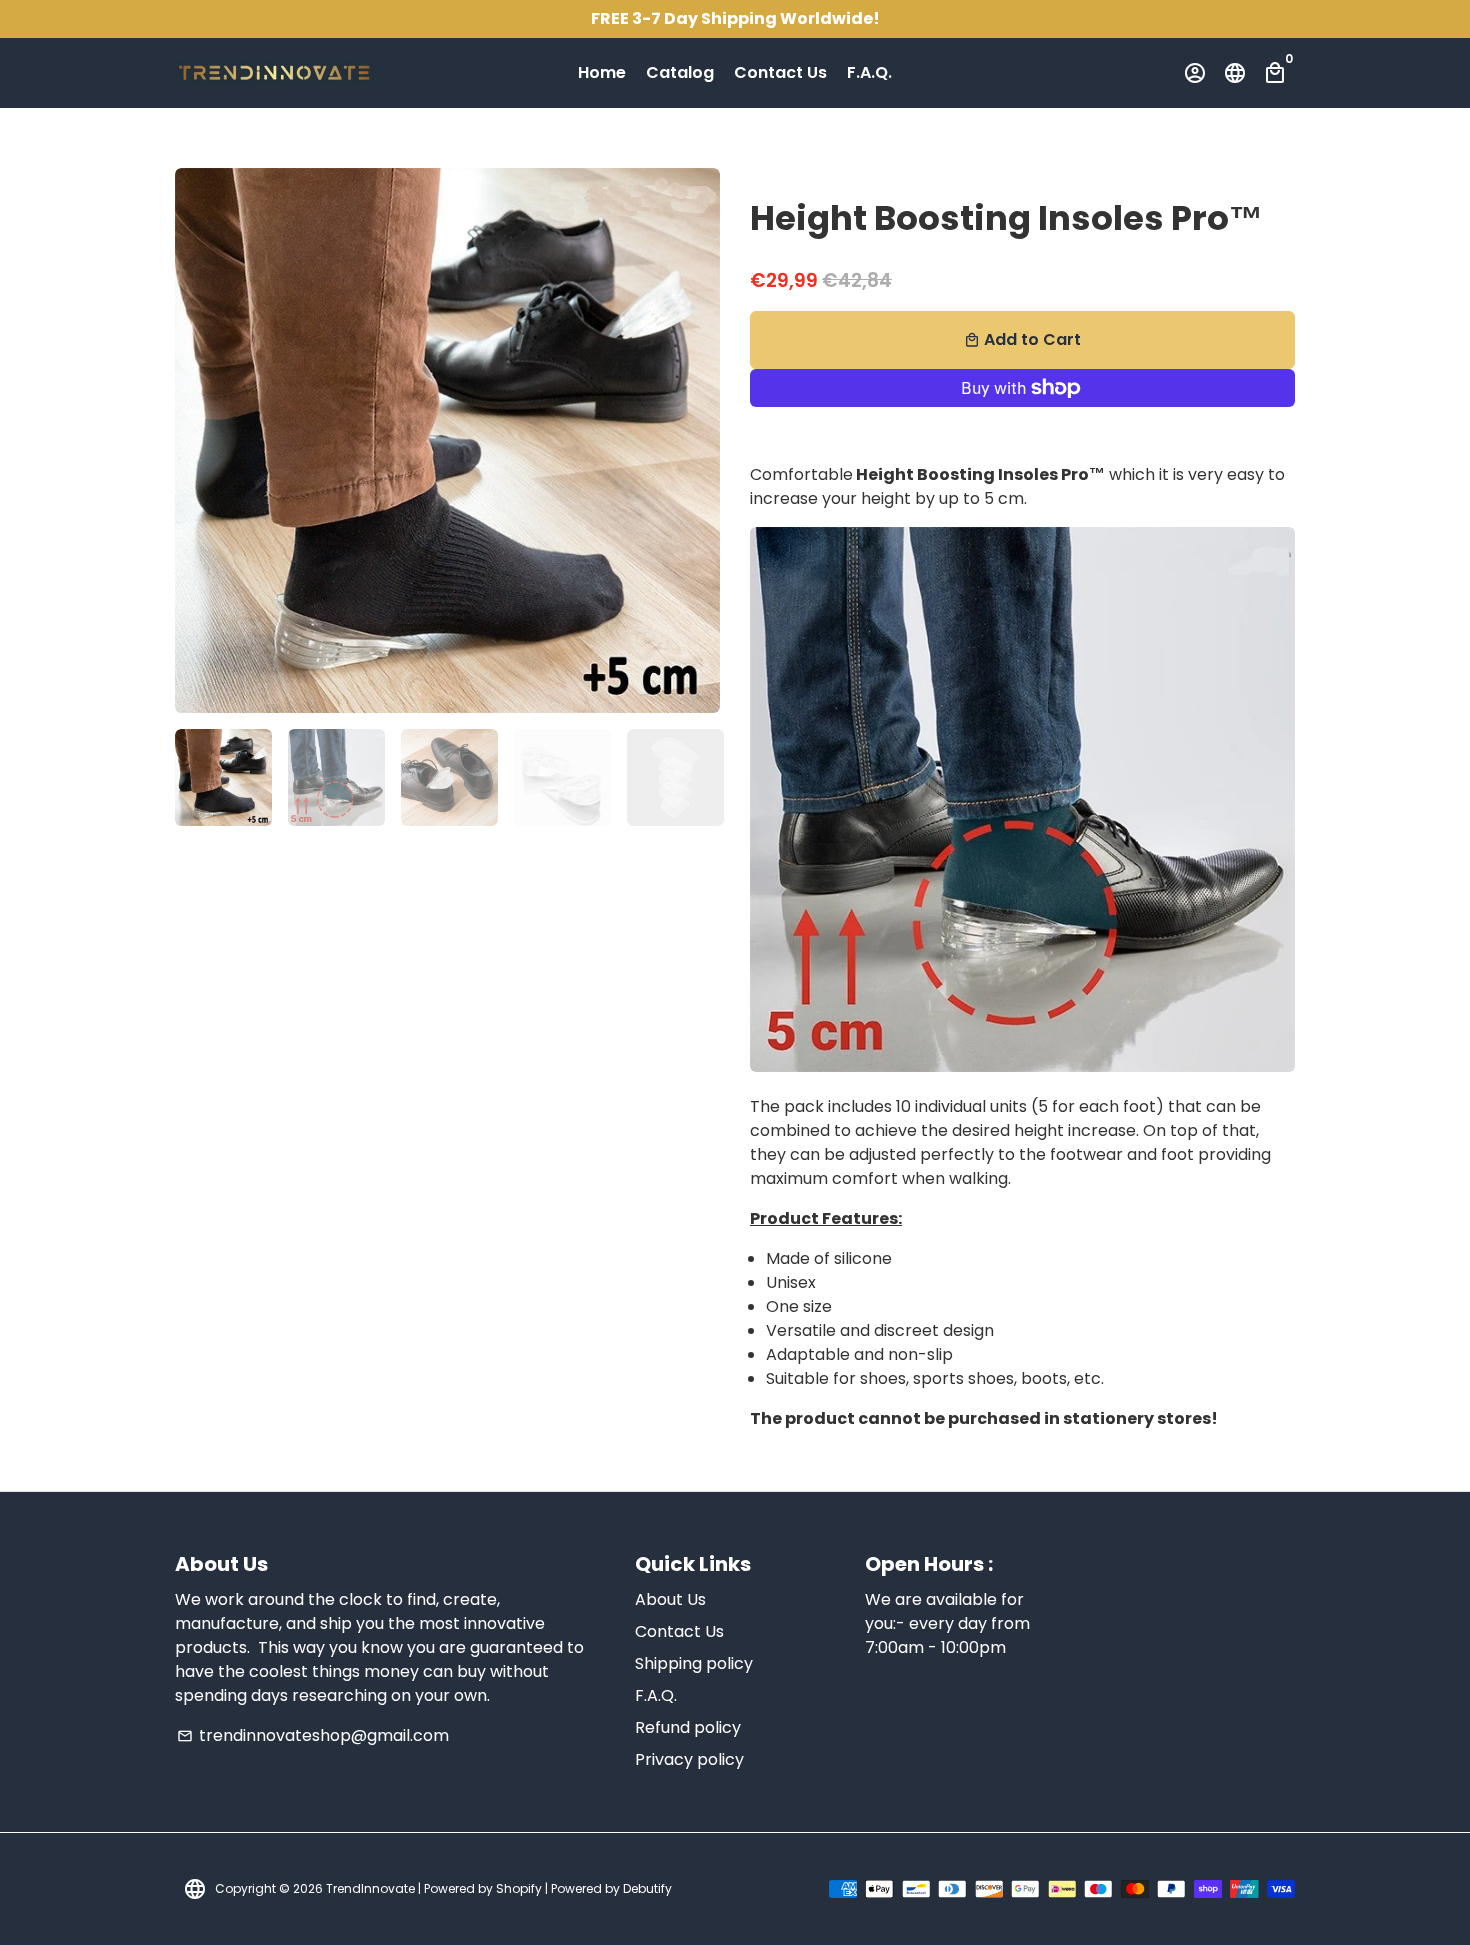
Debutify (647, 1888)
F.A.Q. (869, 72)
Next (693, 441)
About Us (670, 1599)
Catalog (680, 72)
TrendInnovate (370, 1888)
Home (602, 72)
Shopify (519, 1888)
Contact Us (780, 72)
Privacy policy (689, 1759)
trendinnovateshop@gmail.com (313, 1735)
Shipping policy (694, 1663)
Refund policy (688, 1727)
